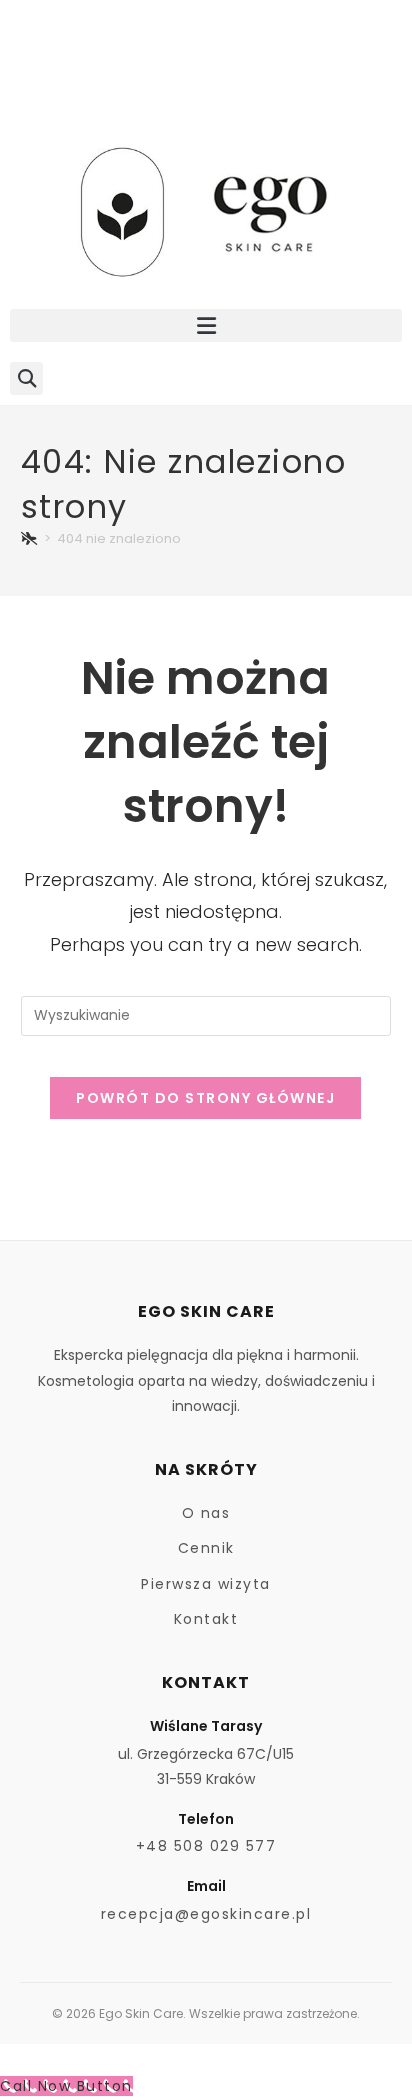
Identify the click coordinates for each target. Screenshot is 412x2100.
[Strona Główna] (30, 538)
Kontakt (206, 1619)
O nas (206, 1513)
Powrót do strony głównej (205, 1098)
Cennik (206, 1548)
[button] (206, 325)
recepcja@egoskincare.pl (206, 1914)
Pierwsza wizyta (206, 1584)
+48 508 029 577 (206, 1846)
